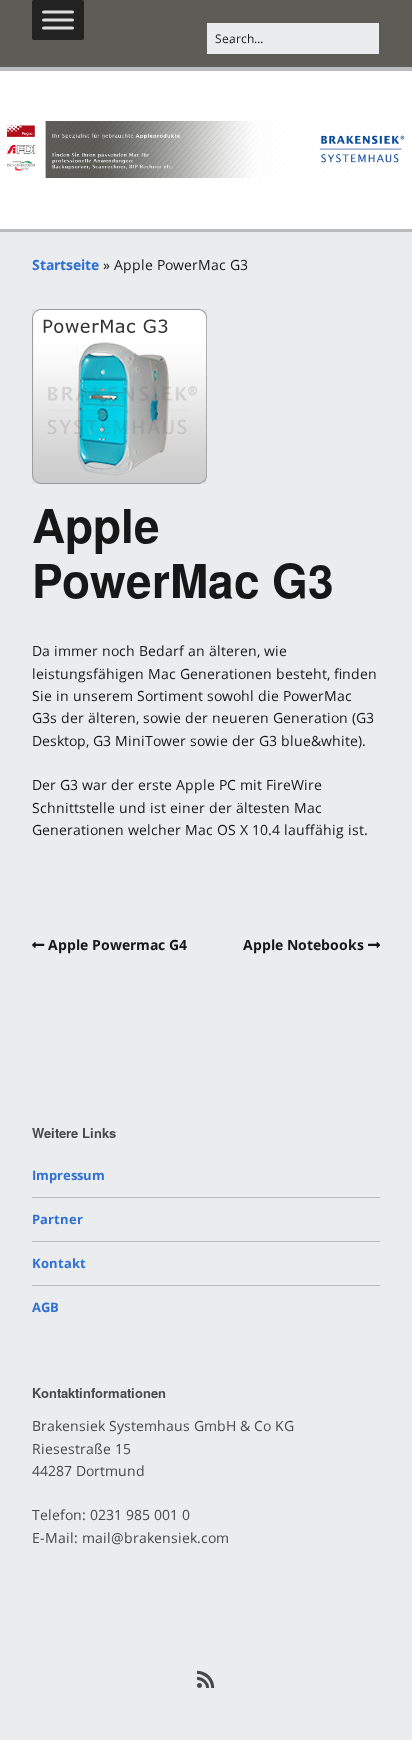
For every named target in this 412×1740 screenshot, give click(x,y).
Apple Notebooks (303, 944)
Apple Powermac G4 (117, 944)
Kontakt (59, 1263)
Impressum (68, 1175)
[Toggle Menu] (58, 19)
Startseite (65, 264)
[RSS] (206, 1680)
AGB (45, 1307)
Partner (57, 1219)
